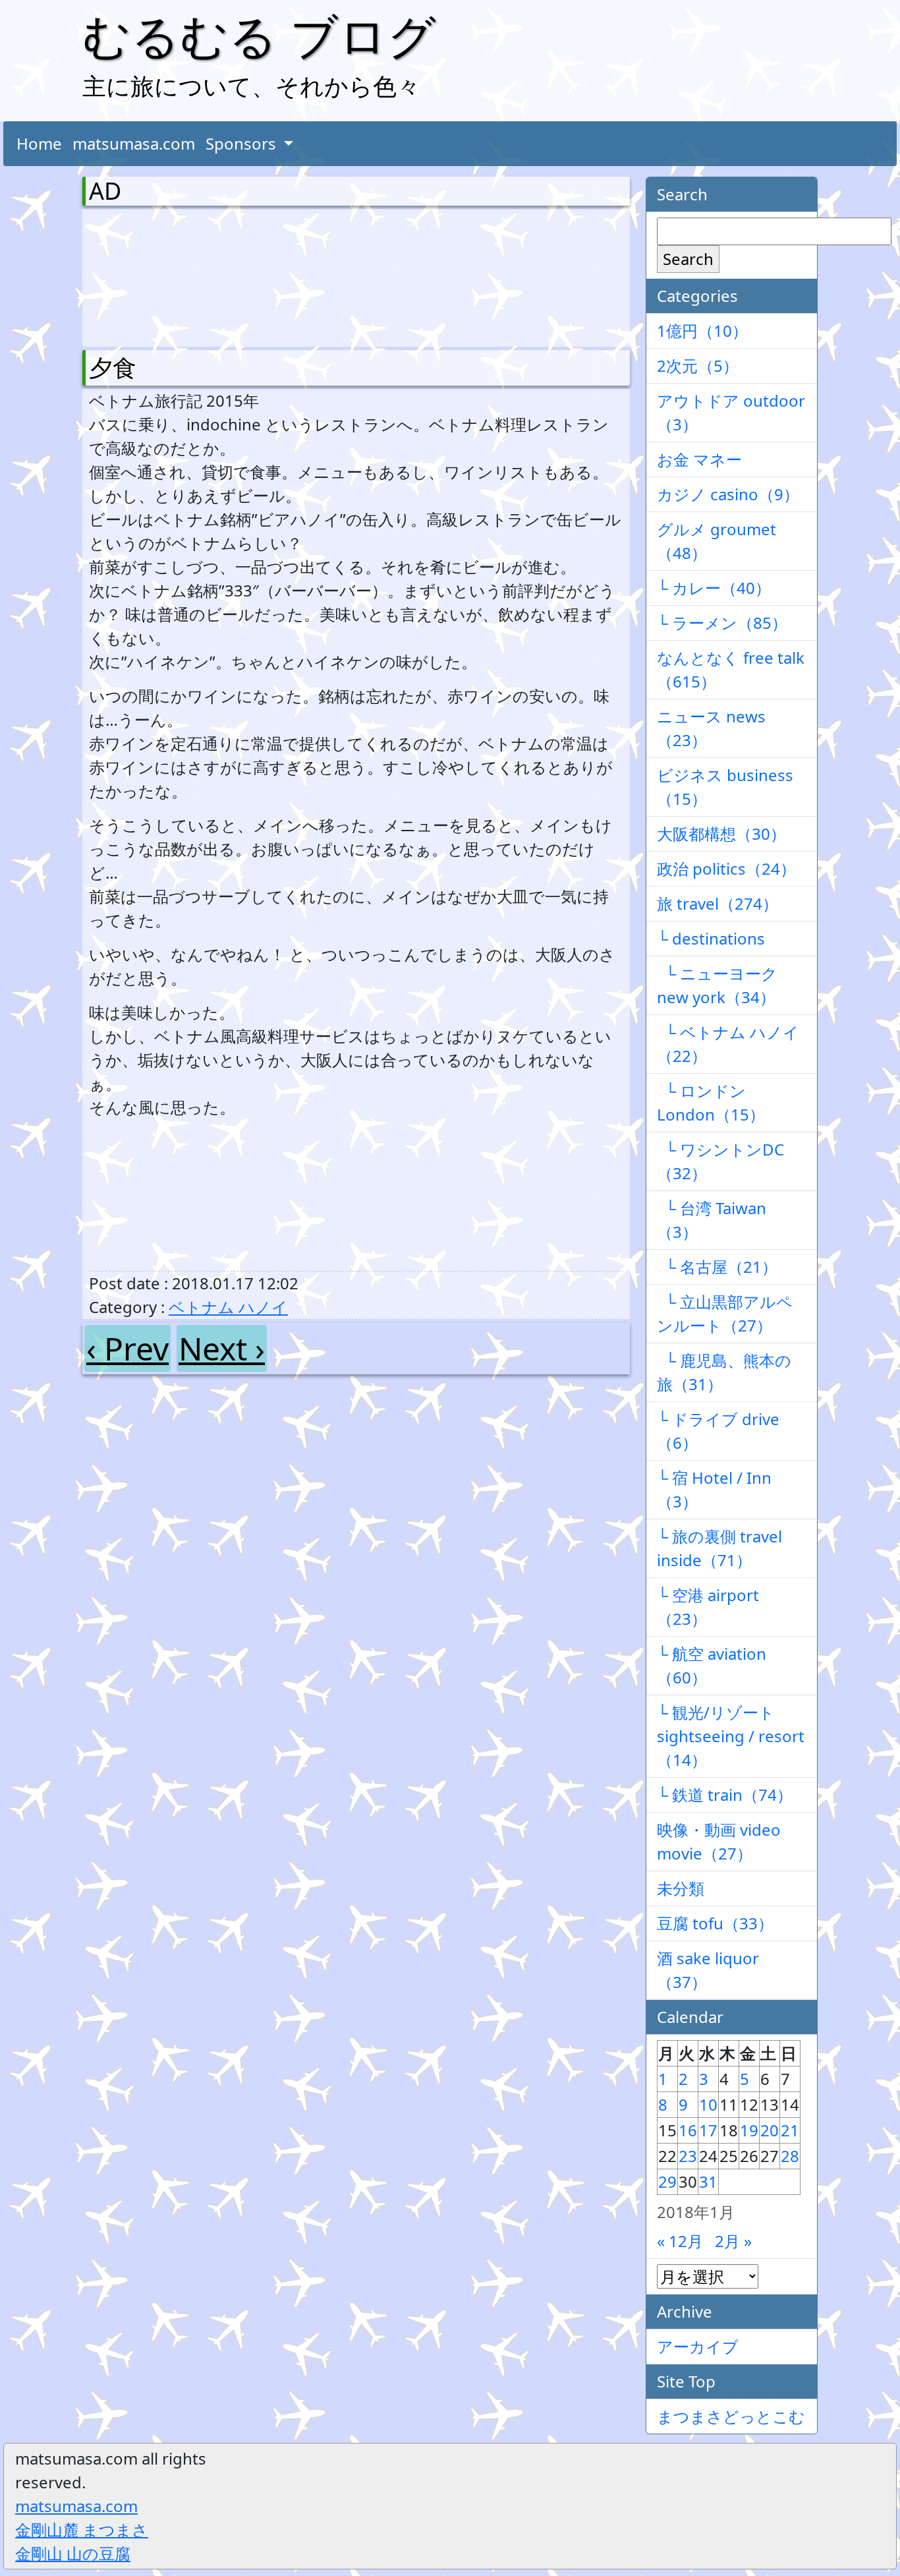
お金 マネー (699, 459)
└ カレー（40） (714, 588)
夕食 (113, 367)
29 (667, 2181)
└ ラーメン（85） (722, 623)
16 (688, 2130)
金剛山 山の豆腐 (73, 2553)
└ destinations (711, 938)
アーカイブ (698, 2346)
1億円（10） (702, 331)
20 (770, 2130)
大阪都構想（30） (721, 834)
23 (688, 2156)
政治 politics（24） (726, 868)
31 (708, 2181)
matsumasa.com (134, 143)
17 (708, 2130)
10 (708, 2104)
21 (790, 2130)
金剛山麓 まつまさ (82, 2530)
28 (790, 2156)
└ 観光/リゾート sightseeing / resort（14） (731, 1736)
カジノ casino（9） (728, 494)
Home (39, 143)
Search (688, 259)
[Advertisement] (158, 275)
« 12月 (680, 2241)
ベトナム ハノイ (228, 1307)
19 (749, 2130)
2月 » (733, 2241)
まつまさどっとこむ (731, 2416)
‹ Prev (127, 1348)
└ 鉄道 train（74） (725, 1795)
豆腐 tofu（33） (715, 1923)
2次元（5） (698, 366)
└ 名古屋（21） (717, 1267)
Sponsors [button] (243, 143)
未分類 (681, 1888)
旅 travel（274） (717, 903)
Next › (222, 1348)
